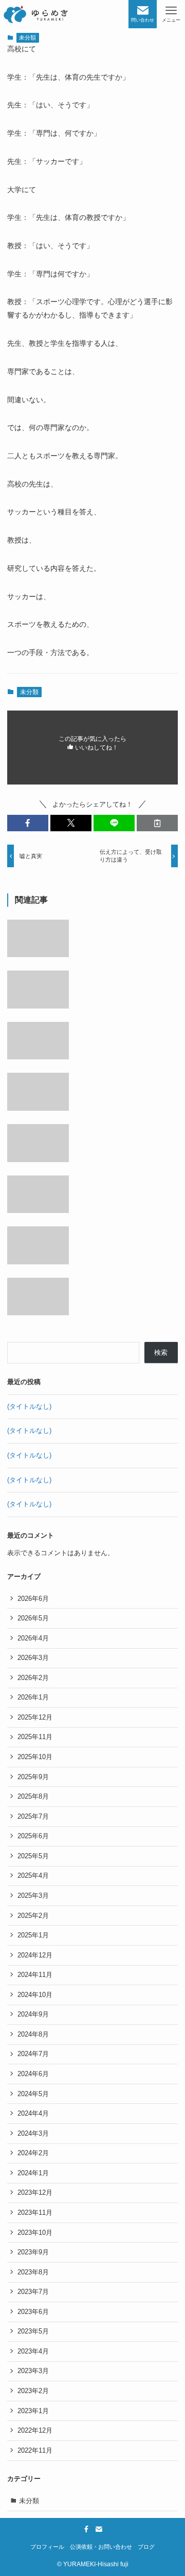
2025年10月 (35, 1757)
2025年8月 (33, 1796)
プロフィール (47, 2547)
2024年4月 (33, 2113)
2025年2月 (33, 1916)
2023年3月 (33, 2371)
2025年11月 (35, 1737)
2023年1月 (33, 2411)
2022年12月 (35, 2430)
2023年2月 (33, 2391)
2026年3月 (33, 1658)
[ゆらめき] (35, 14)
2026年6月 (33, 1599)
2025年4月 (33, 1875)
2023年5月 (33, 2331)
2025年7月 (33, 1816)
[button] (28, 823)
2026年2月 (33, 1678)
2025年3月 (33, 1896)
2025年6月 (33, 1836)
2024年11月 (35, 1975)
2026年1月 (33, 1697)
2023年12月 (35, 2192)
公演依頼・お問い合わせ (101, 2547)
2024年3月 (33, 2133)
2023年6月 (33, 2312)
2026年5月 (33, 1618)
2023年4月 (33, 2351)
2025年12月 (35, 1717)
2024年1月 (33, 2173)
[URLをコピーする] (157, 823)
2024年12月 (35, 1955)
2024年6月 (33, 2074)
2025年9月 (33, 1777)
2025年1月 (33, 1935)
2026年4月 (33, 1638)
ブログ (146, 2547)
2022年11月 (35, 2450)
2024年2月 (33, 2153)
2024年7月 (33, 2054)
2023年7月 (33, 2292)
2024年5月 (33, 2094)
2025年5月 (33, 1856)
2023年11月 (35, 2213)
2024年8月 (33, 2034)
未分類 (27, 38)
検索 (161, 1352)
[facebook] (86, 2529)
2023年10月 (35, 2233)
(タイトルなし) (29, 1406)
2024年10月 (35, 1995)
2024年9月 (33, 2014)
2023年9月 (33, 2252)
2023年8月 (33, 2272)
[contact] (99, 2529)
